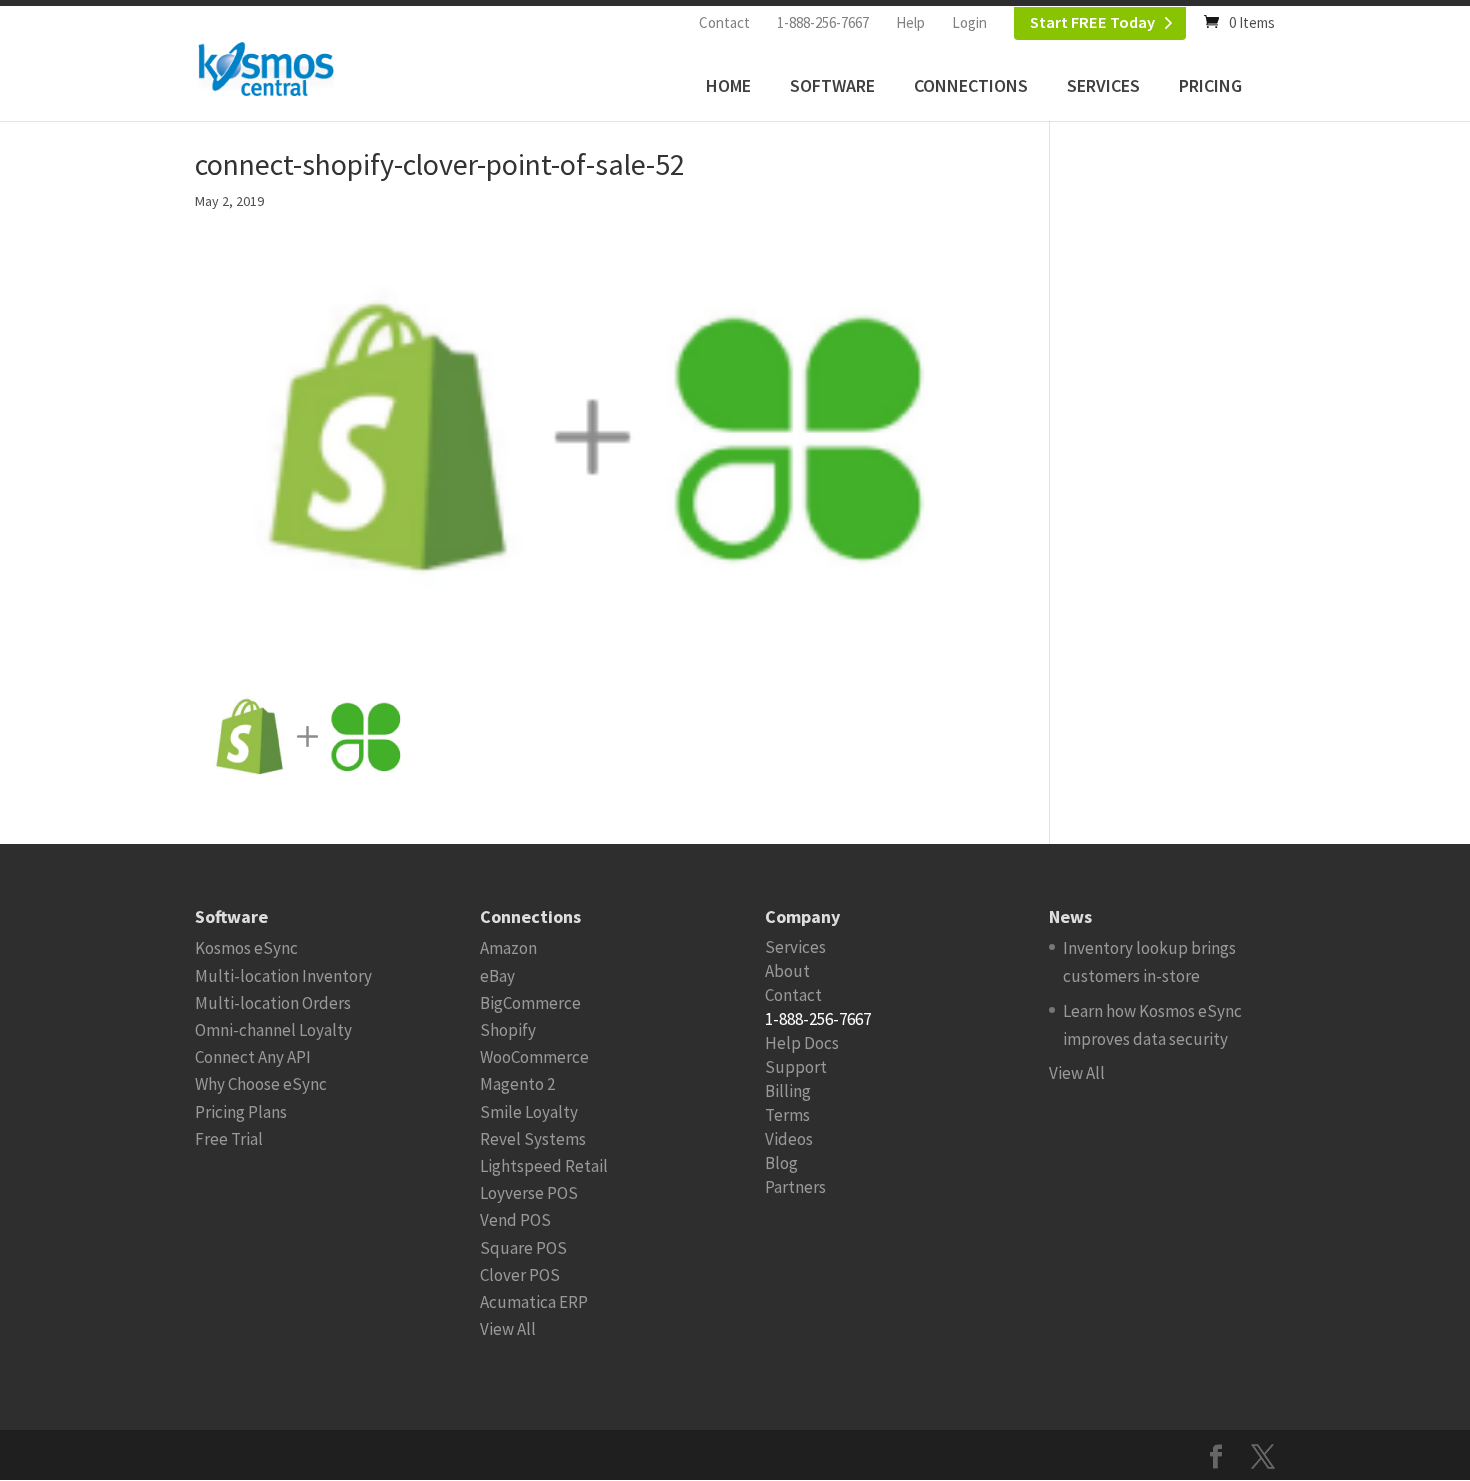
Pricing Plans (241, 1112)
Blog (781, 1163)
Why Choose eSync (261, 1084)
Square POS (523, 1248)
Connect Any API (253, 1057)
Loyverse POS (529, 1193)
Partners (795, 1187)
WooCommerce (534, 1057)
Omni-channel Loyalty (273, 1030)
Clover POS (520, 1275)
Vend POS (515, 1220)
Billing (788, 1091)
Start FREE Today (1092, 22)
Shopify (508, 1030)
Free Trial (229, 1139)
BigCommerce (530, 1003)
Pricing (1210, 85)
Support (796, 1067)
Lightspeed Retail (544, 1166)
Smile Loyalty (529, 1112)
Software (832, 85)
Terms (787, 1115)
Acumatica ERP (534, 1302)
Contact (724, 22)
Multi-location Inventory (283, 976)
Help (910, 22)
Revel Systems (533, 1139)
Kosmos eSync (246, 948)
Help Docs (802, 1043)
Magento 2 (517, 1084)
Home (728, 85)
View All (508, 1329)
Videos (789, 1139)
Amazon (508, 948)
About (787, 971)
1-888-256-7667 (823, 22)
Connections (971, 85)
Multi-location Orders (273, 1003)
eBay (497, 976)
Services (1103, 85)
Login (969, 22)
